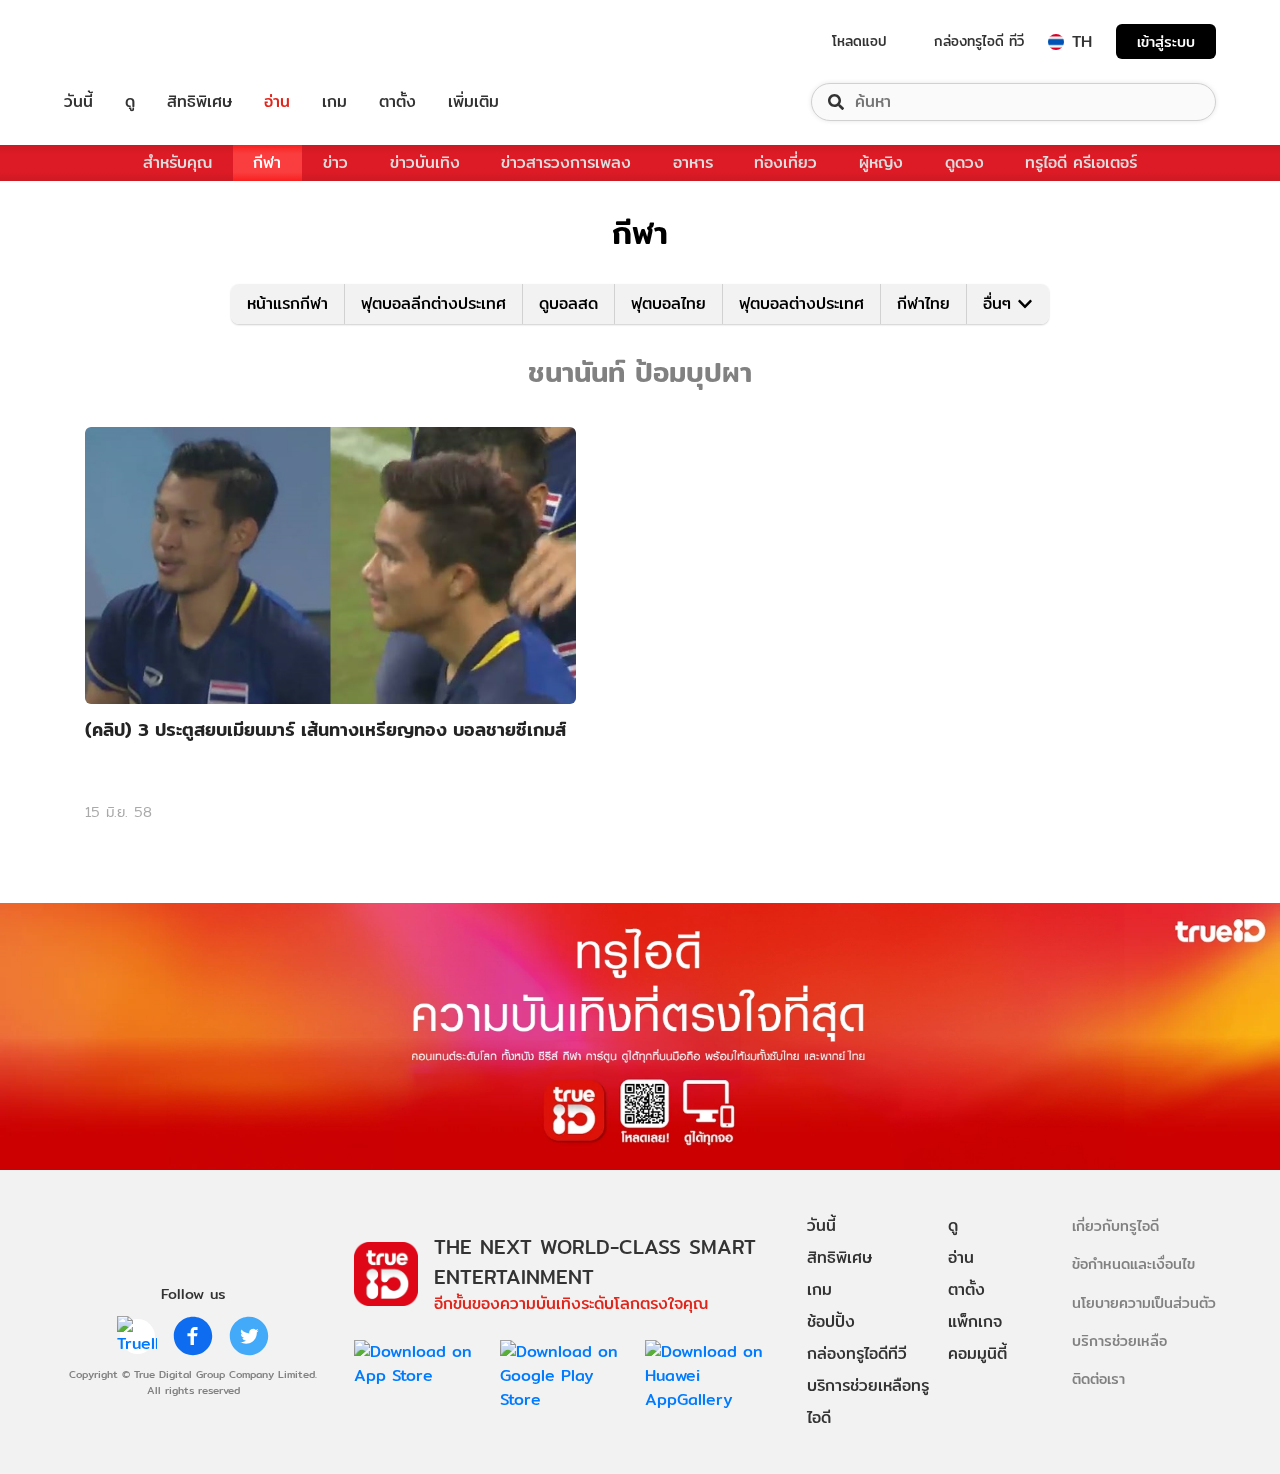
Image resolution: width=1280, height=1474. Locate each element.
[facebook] (193, 1336)
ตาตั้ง (397, 102)
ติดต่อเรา (1098, 1378)
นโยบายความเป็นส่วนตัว (1144, 1302)
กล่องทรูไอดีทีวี (857, 1353)
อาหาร (693, 162)
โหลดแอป (859, 41)
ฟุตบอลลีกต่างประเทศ (433, 303)
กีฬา (267, 162)
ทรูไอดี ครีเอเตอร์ (1081, 162)
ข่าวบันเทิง (425, 162)
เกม (334, 102)
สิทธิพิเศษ (199, 102)
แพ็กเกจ (975, 1321)
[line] (137, 1336)
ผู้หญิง (881, 162)
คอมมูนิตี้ (977, 1353)
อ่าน (277, 102)
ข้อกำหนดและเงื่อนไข (1133, 1263)
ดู (130, 102)
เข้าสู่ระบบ (1166, 41)
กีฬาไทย (923, 303)
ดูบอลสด (568, 303)
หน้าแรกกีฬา (287, 303)
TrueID (124, 41)
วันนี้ (78, 102)
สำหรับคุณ (177, 162)
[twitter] (249, 1336)
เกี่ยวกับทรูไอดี (1115, 1225)
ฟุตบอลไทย (668, 303)
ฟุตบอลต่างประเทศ (801, 303)
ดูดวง (964, 162)
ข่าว (335, 162)
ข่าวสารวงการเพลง (566, 162)
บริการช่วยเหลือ (1119, 1340)
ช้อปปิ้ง (831, 1321)
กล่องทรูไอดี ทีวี (979, 41)
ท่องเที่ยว (785, 162)
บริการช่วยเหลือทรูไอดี (868, 1401)
